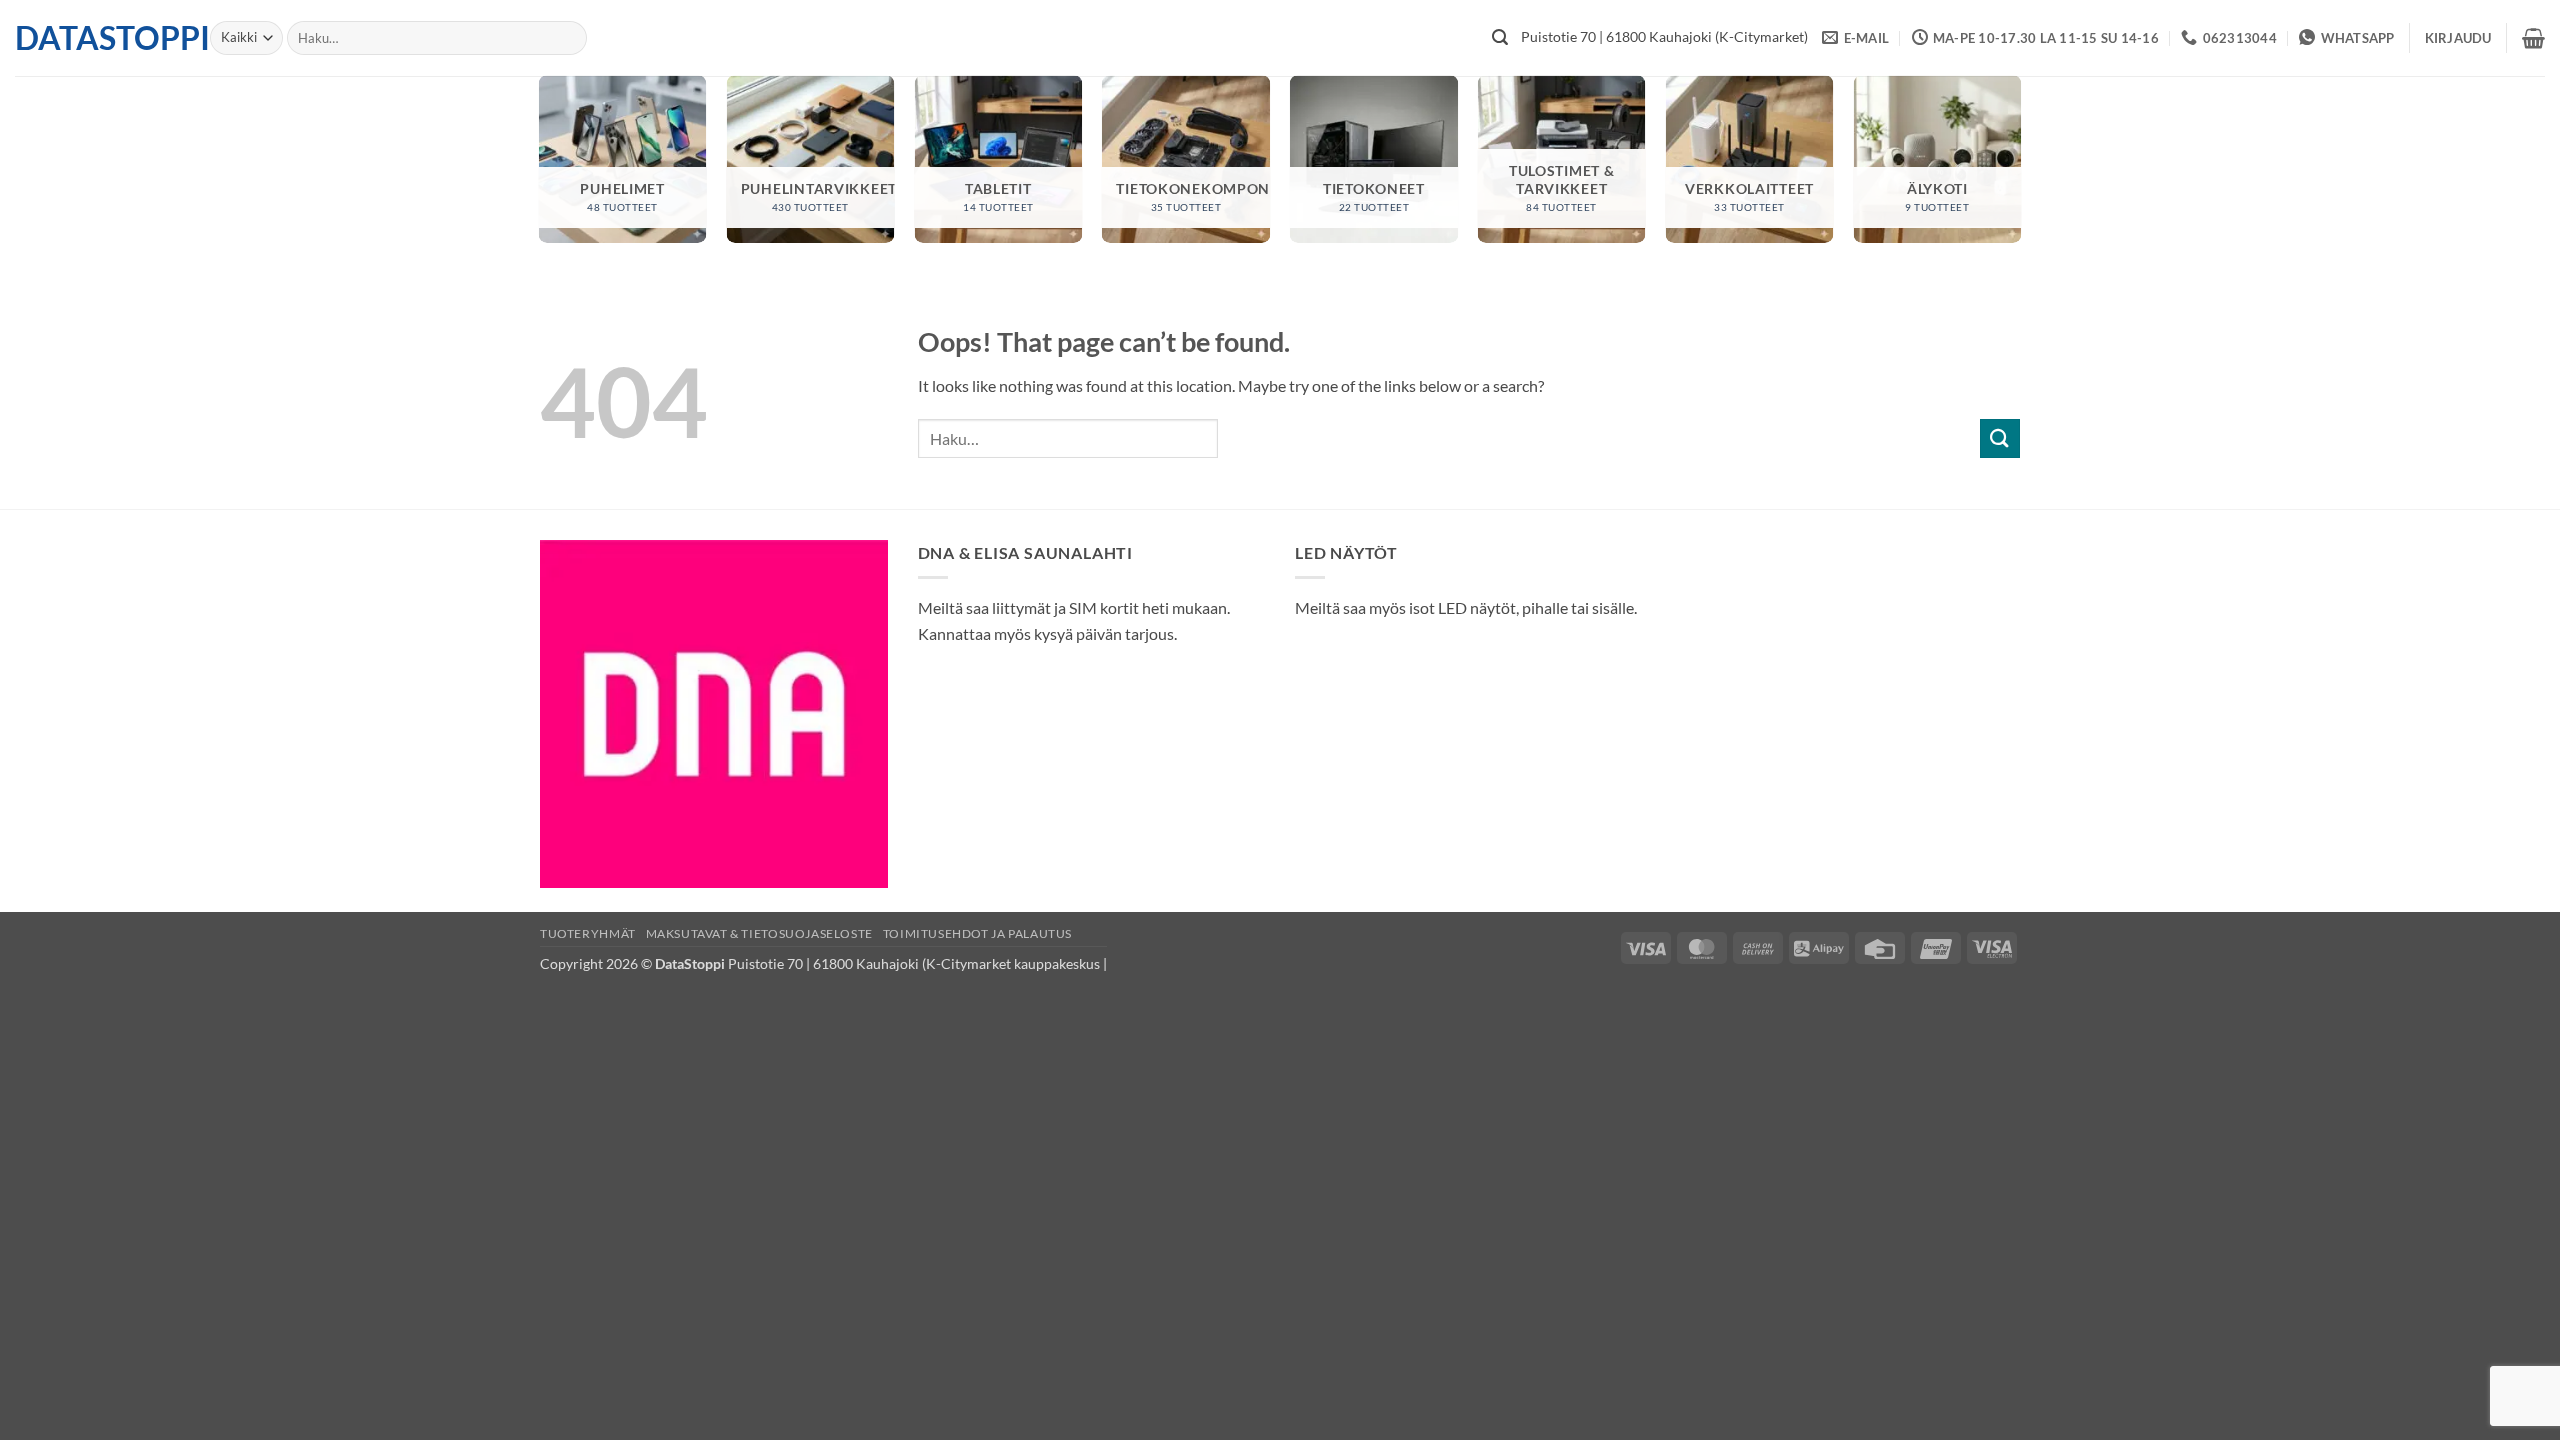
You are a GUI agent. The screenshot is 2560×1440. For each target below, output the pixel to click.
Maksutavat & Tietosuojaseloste (759, 933)
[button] (2458, 38)
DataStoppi (97, 38)
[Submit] (1500, 38)
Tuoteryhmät (588, 933)
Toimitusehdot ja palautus (977, 933)
